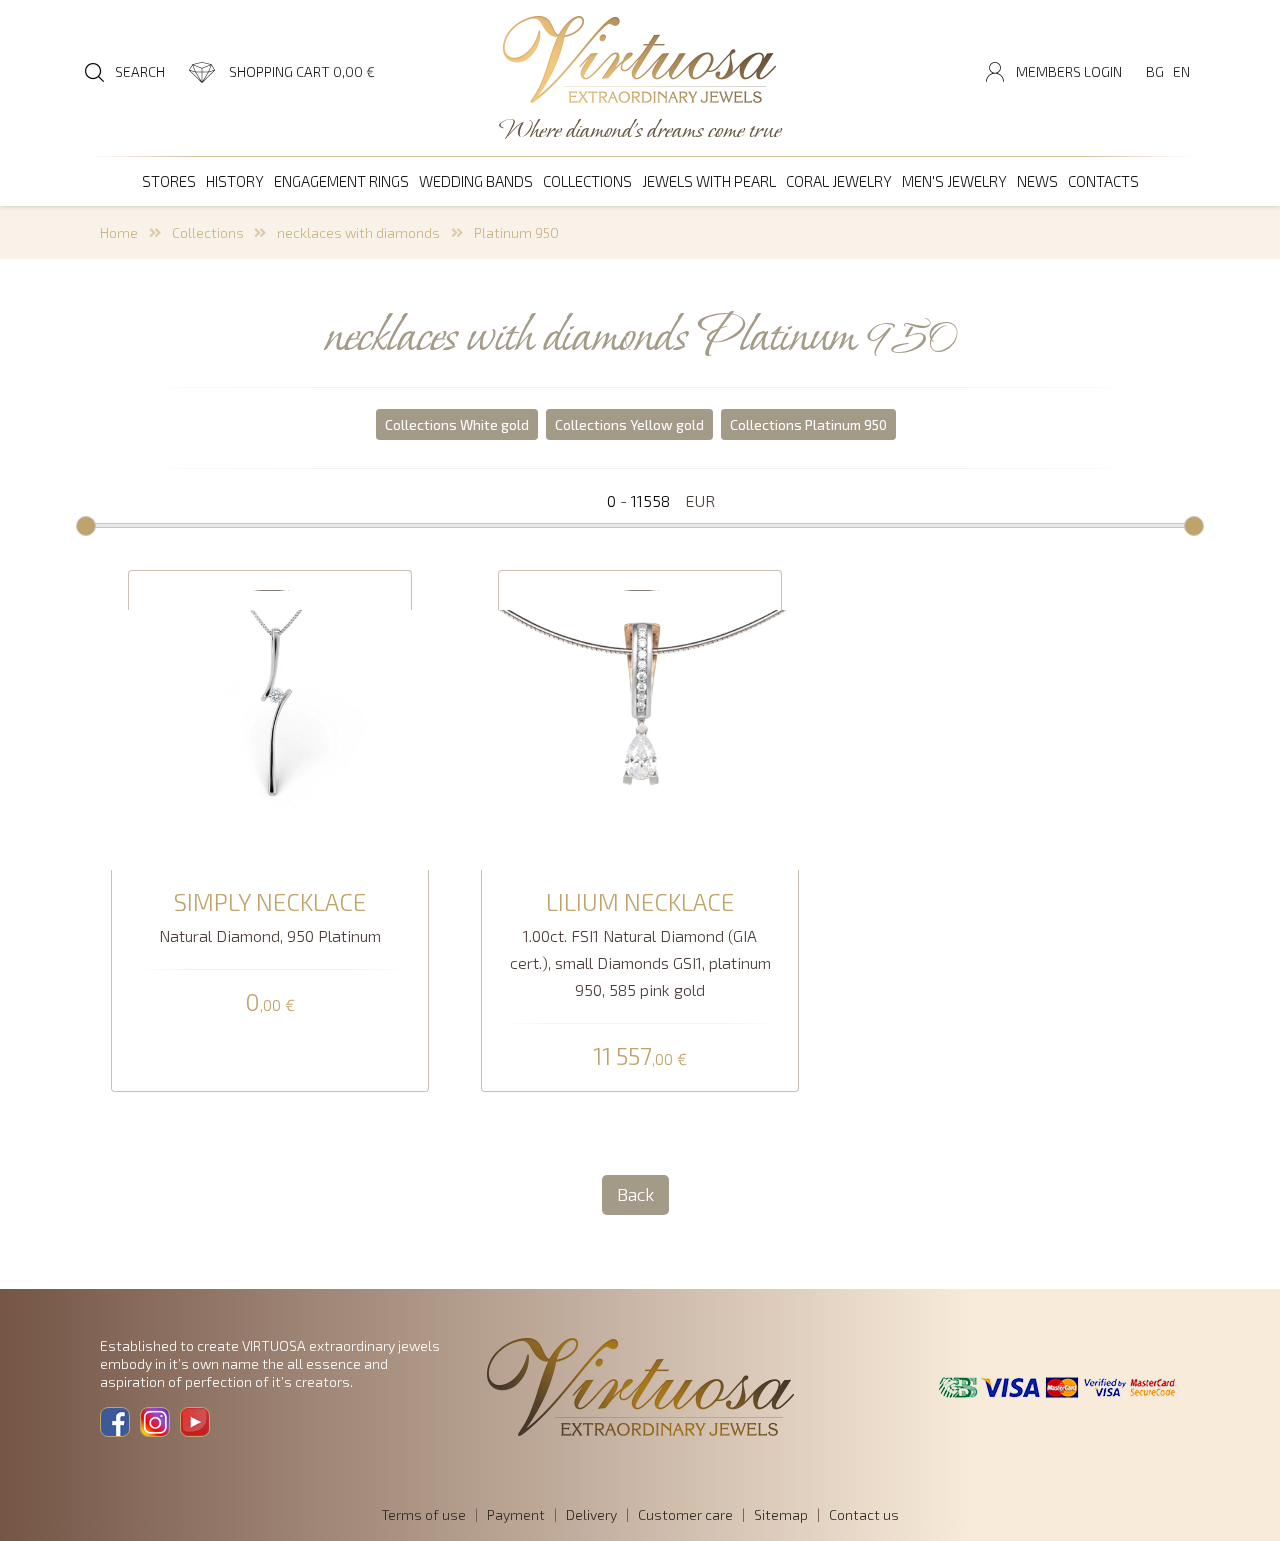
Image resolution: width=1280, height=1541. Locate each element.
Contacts (1103, 181)
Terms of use (423, 1514)
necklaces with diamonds (358, 232)
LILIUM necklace (640, 902)
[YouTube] (195, 1422)
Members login (1069, 71)
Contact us (864, 1514)
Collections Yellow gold (629, 424)
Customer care (685, 1514)
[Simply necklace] (270, 737)
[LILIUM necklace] (640, 737)
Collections (587, 181)
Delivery (591, 1514)
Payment (516, 1514)
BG (1155, 71)
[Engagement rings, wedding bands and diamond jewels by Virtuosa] (640, 61)
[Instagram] (155, 1422)
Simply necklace (270, 902)
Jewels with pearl (709, 181)
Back (635, 1194)
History (235, 181)
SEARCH (140, 71)
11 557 (640, 1057)
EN (1181, 71)
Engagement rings (341, 181)
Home (119, 232)
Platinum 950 (516, 232)
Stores (169, 181)
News (1037, 181)
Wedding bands (476, 181)
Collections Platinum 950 (808, 424)
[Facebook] (115, 1422)
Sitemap (781, 1514)
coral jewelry (839, 181)
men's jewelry (954, 181)
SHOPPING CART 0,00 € (302, 71)
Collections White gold (457, 424)
